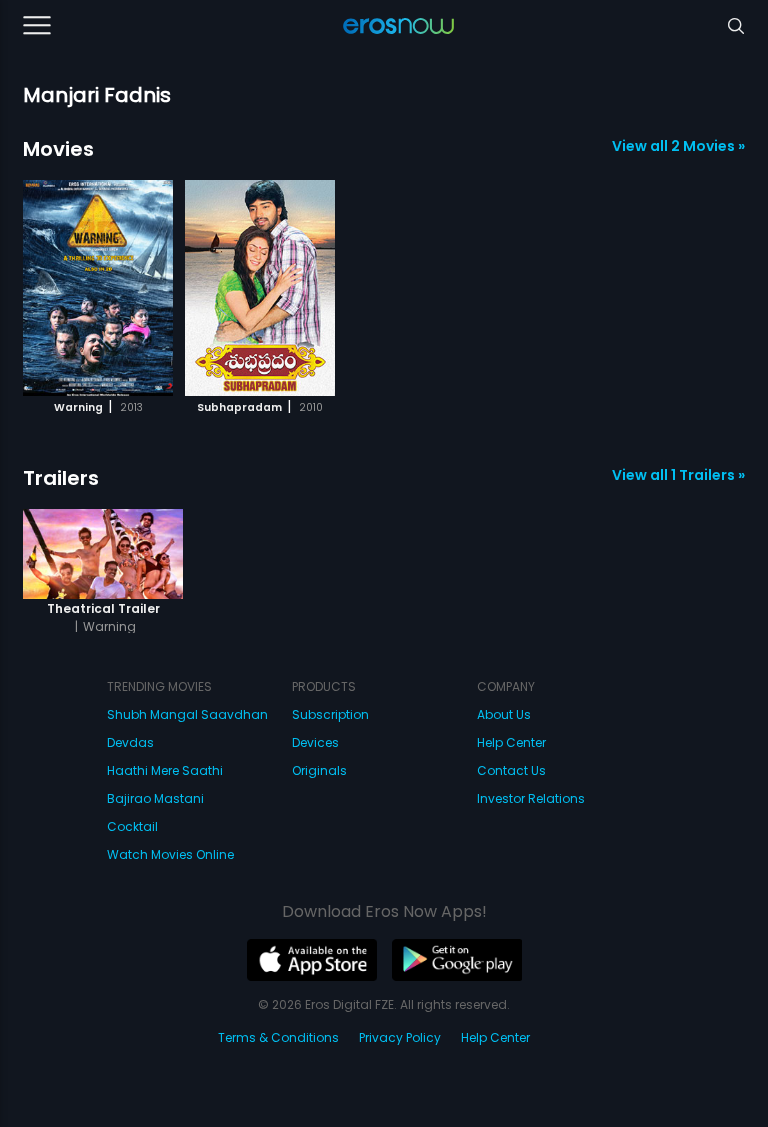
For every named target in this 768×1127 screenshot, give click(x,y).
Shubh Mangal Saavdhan (187, 714)
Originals (319, 770)
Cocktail (132, 826)
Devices (315, 742)
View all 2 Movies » (678, 146)
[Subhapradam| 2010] (260, 288)
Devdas (130, 742)
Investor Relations (531, 798)
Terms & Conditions (278, 1037)
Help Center (511, 742)
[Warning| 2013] (98, 288)
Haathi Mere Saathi (165, 770)
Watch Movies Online (170, 854)
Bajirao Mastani (155, 798)
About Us (504, 714)
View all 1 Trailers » (678, 475)
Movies (58, 149)
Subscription (330, 714)
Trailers (61, 478)
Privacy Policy (400, 1037)
